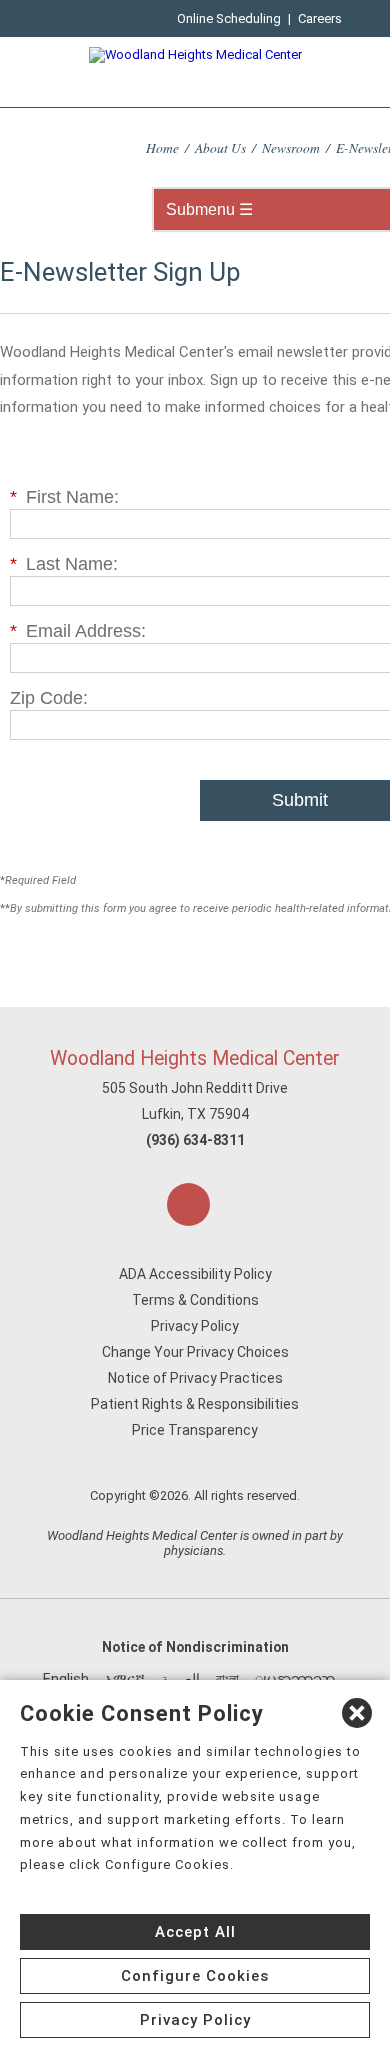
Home (162, 147)
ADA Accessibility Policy (195, 1274)
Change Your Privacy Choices (195, 1352)
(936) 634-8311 (195, 1140)
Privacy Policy (195, 1326)
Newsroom (291, 147)
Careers (320, 18)
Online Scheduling (229, 18)
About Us (220, 147)
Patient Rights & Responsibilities (195, 1404)
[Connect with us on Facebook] (188, 1204)
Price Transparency (195, 1430)
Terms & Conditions (195, 1300)
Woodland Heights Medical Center (195, 1058)
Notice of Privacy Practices (195, 1378)
